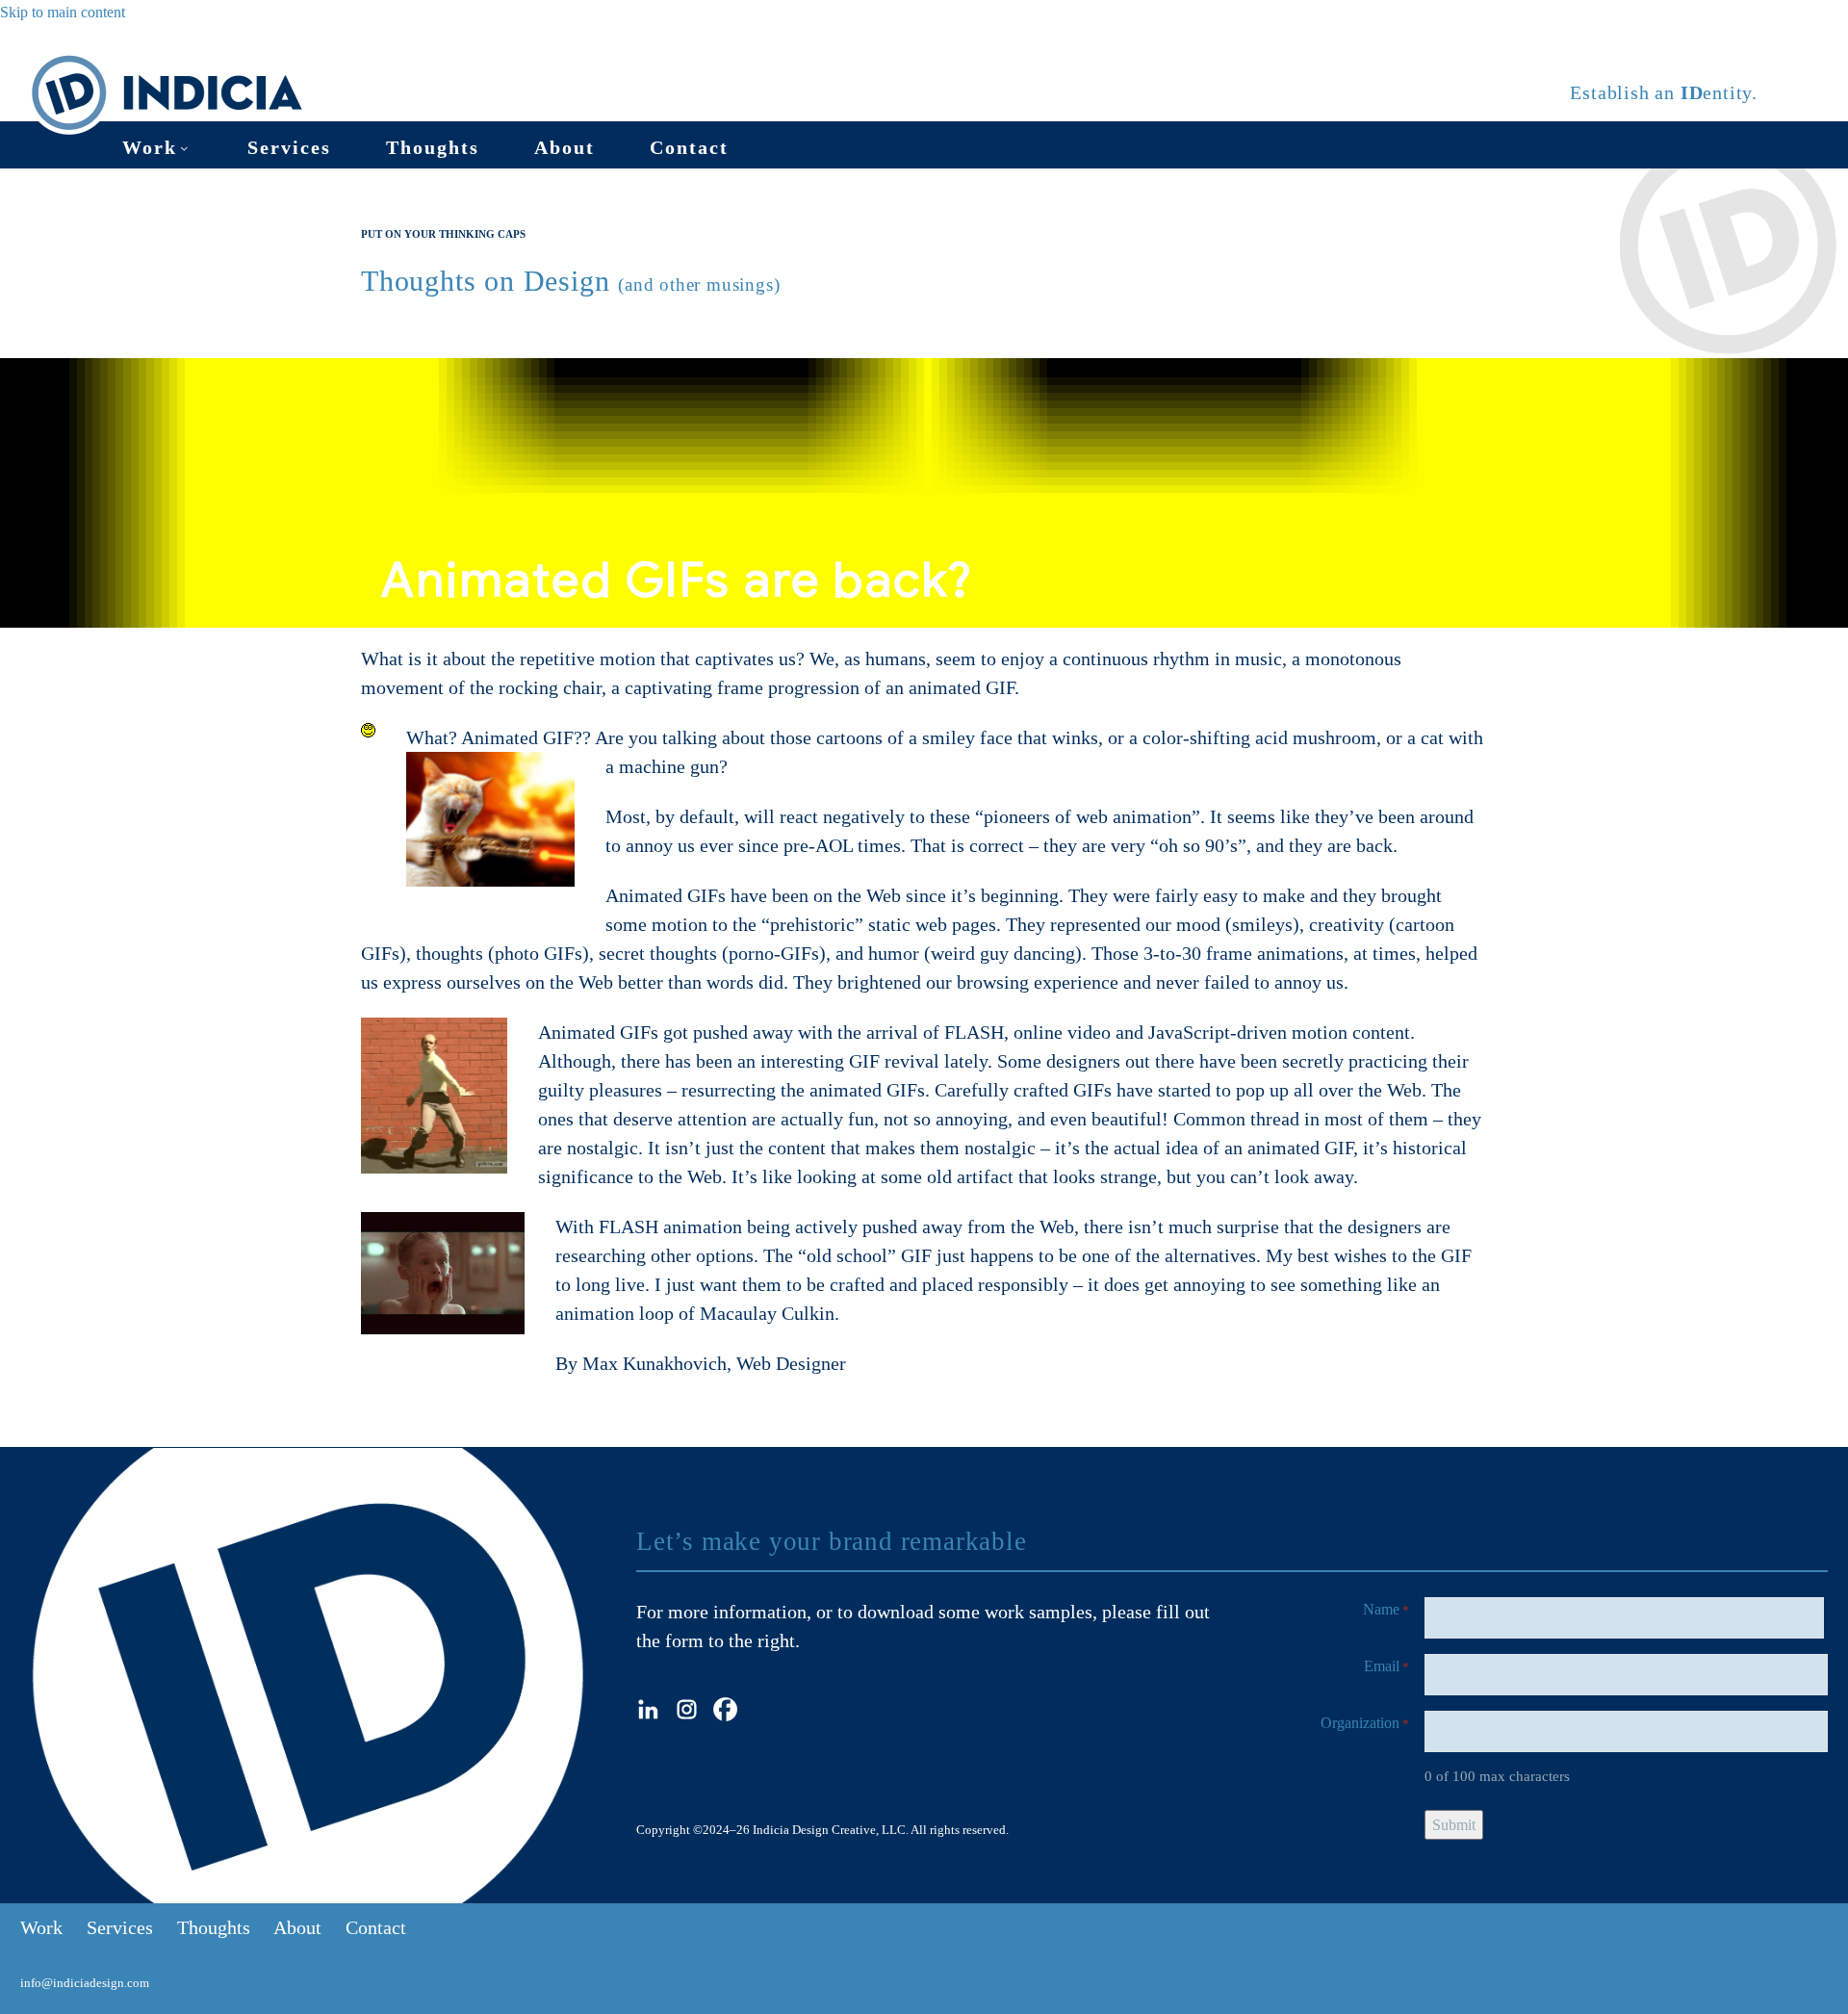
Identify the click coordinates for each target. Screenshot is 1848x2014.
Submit (1454, 1825)
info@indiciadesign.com (85, 1983)
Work (150, 147)
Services (289, 147)
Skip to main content (63, 12)
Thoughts (433, 147)
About (565, 147)
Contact (689, 147)
